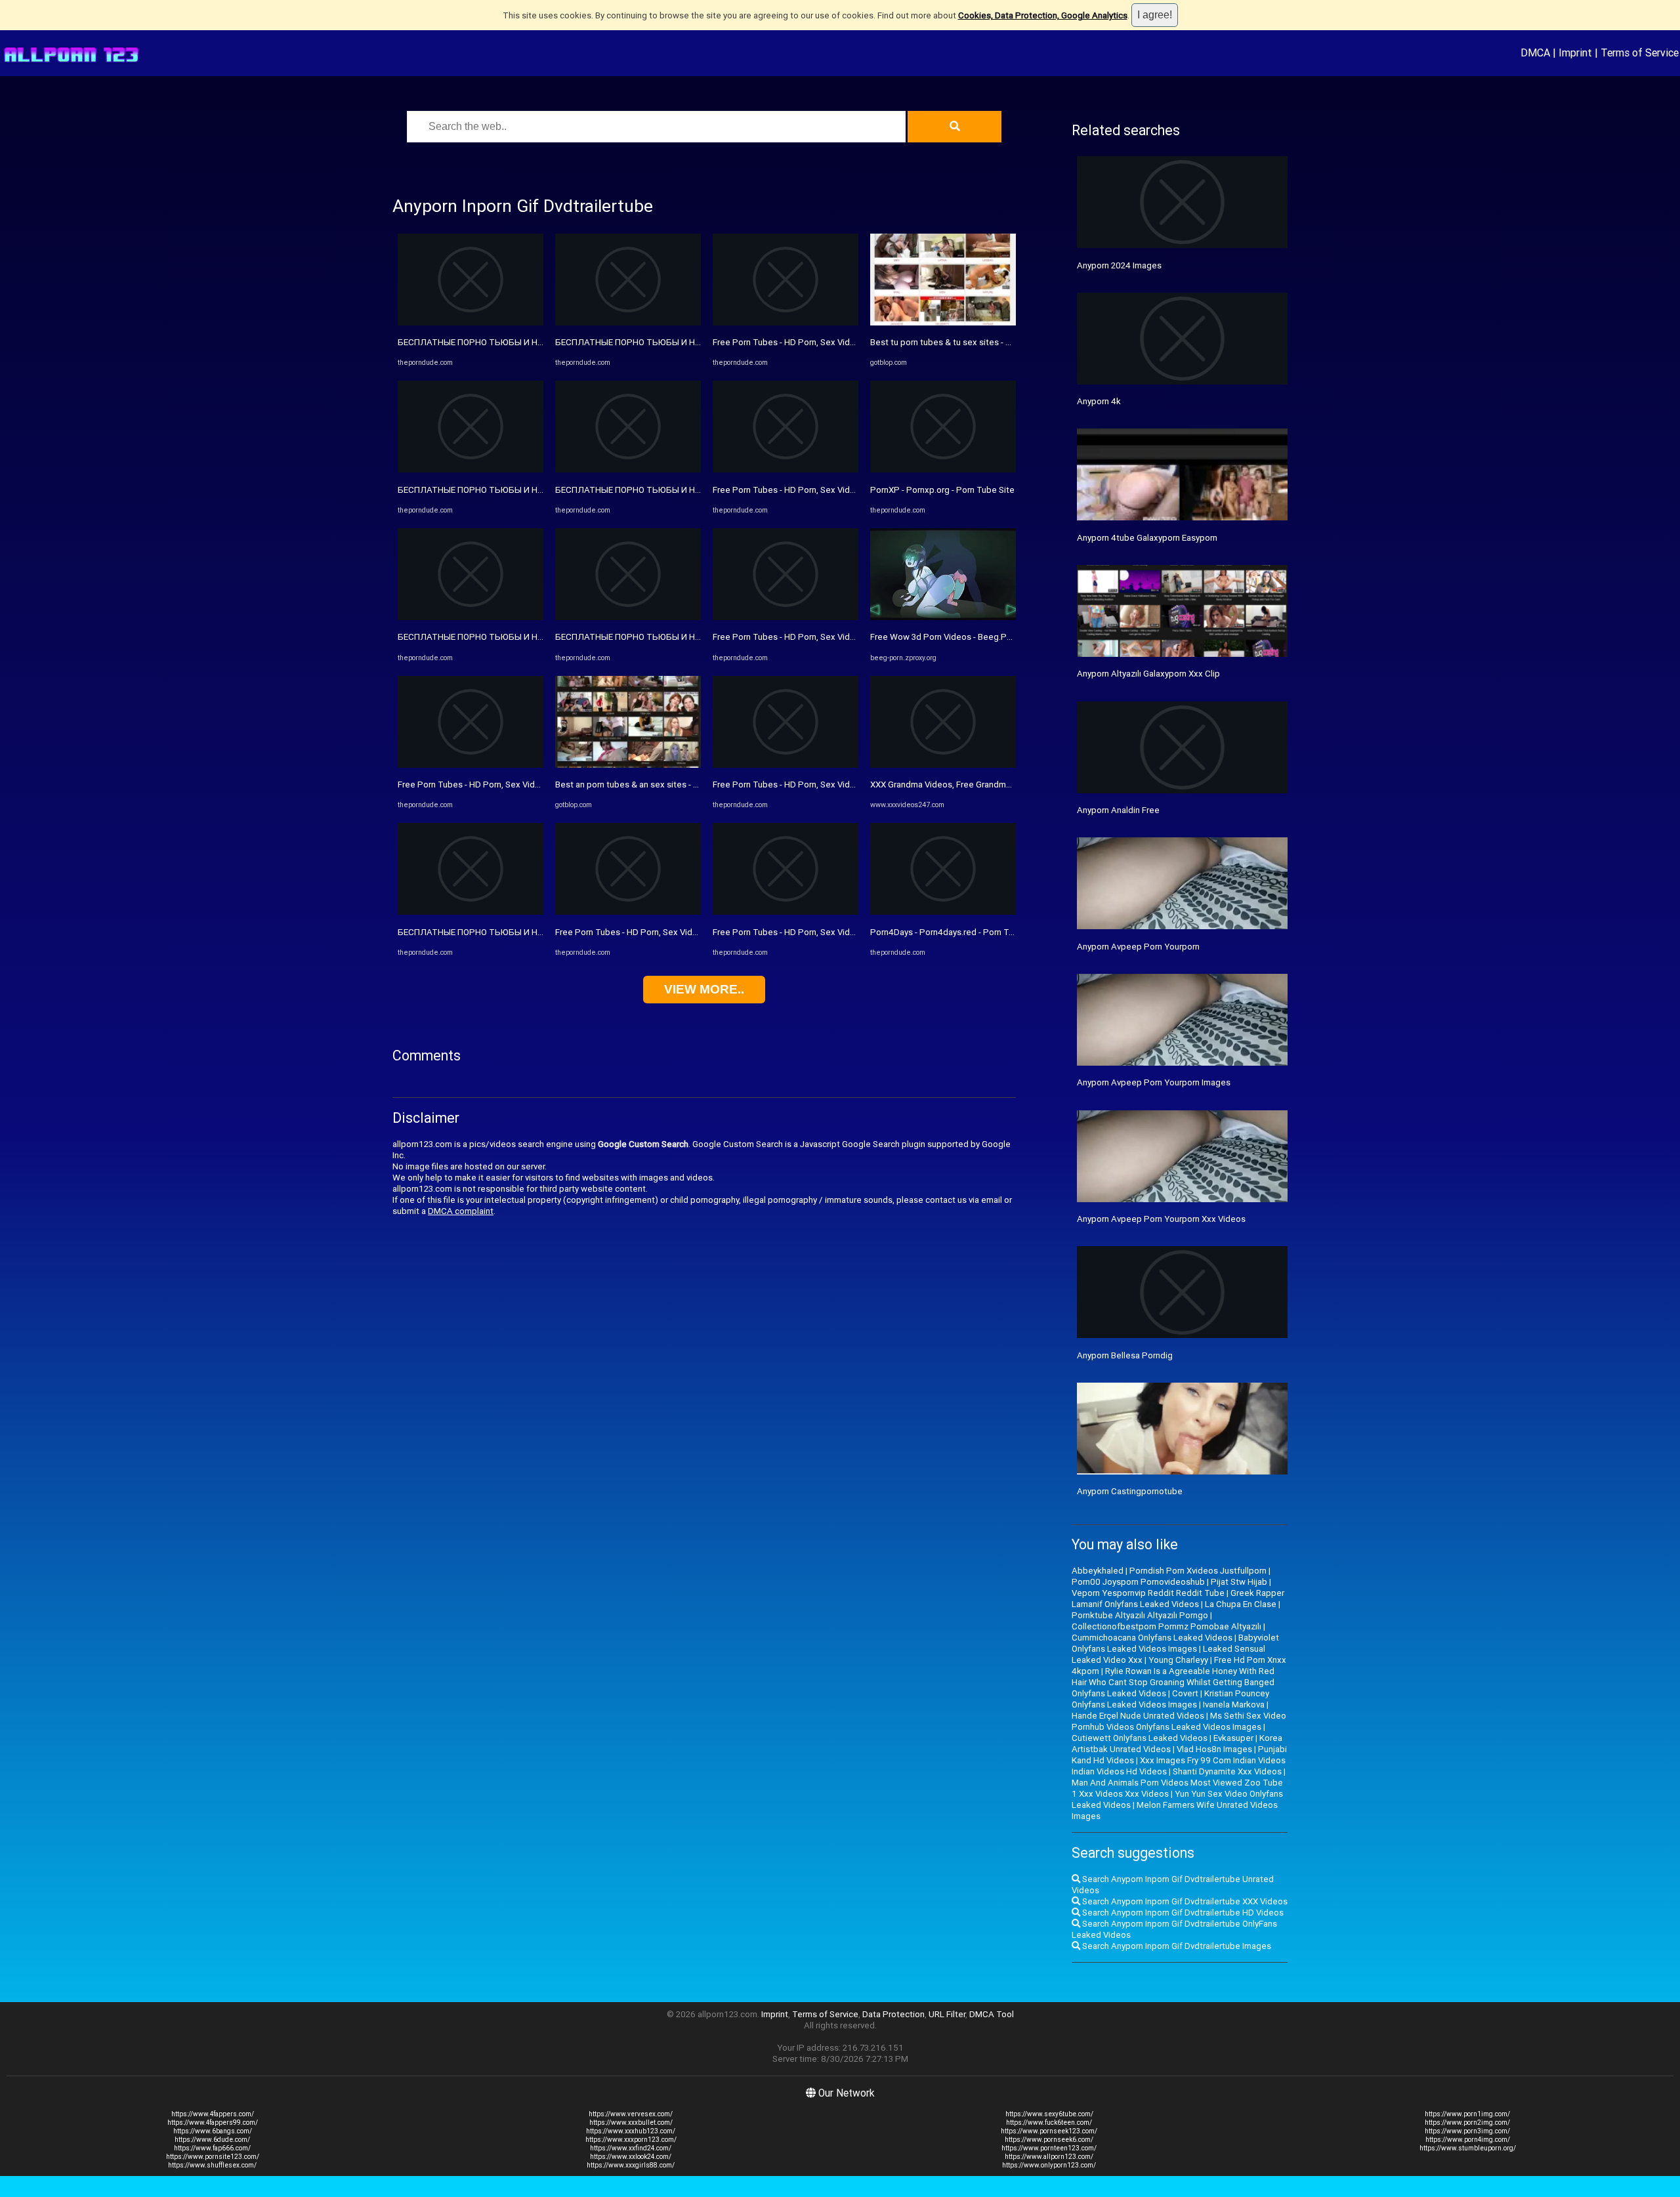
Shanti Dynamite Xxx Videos (1227, 1771)
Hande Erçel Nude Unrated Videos (1138, 1716)
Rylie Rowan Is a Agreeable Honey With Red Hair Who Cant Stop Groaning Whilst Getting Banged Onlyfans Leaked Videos (1173, 1682)
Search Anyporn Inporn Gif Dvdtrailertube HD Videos (1182, 1913)
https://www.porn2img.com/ (1467, 2123)
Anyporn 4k (1099, 401)
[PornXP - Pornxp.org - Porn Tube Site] (943, 470)
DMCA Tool (992, 2014)
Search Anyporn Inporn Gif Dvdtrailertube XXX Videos (1184, 1901)
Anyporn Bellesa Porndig (1125, 1355)
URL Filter (947, 2014)
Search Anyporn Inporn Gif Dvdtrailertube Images (1176, 1946)
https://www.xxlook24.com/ (631, 2157)
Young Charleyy (1178, 1660)
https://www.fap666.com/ (212, 2148)
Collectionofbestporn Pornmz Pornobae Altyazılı (1166, 1626)
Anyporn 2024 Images (1119, 265)
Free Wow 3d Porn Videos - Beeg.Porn (945, 637)
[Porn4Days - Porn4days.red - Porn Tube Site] (943, 912)
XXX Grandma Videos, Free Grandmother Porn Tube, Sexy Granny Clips (1006, 785)
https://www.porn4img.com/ (1468, 2140)
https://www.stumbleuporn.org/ (1468, 2148)
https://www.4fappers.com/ (213, 2114)
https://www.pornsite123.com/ (213, 2157)
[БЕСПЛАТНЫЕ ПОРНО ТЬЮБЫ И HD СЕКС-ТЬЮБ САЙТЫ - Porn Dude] (471, 323)
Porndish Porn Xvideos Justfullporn (1198, 1571)
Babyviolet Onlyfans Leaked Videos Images (1175, 1643)
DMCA (1535, 52)
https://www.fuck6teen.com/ (1049, 2123)
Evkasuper (1233, 1738)
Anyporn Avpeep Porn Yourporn (1138, 947)
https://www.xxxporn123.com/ (631, 2140)
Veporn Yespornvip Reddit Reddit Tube (1148, 1593)
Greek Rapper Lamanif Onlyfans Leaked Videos (1178, 1599)
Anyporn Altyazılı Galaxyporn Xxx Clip (1148, 674)
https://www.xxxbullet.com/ (631, 2123)
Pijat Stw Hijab (1239, 1582)
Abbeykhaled (1098, 1571)
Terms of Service (1640, 52)
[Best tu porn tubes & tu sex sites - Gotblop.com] (943, 323)
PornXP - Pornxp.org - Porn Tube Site (942, 490)
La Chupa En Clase (1241, 1604)
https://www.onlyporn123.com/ (1049, 2165)
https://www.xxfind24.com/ (631, 2148)
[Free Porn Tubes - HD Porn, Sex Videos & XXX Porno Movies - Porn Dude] (471, 765)
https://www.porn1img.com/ (1467, 2114)
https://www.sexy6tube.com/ (1049, 2114)
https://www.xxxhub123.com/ (631, 2131)
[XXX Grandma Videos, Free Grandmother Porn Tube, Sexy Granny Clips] (943, 765)
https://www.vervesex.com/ (631, 2114)
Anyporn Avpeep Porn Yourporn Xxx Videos (1161, 1219)
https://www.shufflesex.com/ (212, 2165)
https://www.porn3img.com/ (1467, 2131)
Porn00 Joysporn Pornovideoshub (1138, 1582)
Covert (1185, 1693)
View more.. (704, 989)
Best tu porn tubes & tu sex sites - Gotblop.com (963, 342)
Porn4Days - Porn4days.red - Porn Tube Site (956, 932)
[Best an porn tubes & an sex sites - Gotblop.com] (628, 765)
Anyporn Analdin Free (1118, 810)
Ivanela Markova (1234, 1705)
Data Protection (893, 2014)
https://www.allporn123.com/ (1049, 2157)
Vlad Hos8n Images (1214, 1749)
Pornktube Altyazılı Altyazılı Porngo (1140, 1615)
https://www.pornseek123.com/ (1049, 2131)
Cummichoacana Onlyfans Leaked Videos (1152, 1638)
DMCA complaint (461, 1211)
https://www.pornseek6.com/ (1049, 2140)
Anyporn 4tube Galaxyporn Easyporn (1147, 538)
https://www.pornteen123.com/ (1049, 2148)
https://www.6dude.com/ (212, 2140)
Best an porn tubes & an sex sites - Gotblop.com (650, 785)
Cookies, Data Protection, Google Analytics (1043, 15)
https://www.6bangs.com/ (213, 2131)
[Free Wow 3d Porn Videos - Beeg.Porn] (943, 617)
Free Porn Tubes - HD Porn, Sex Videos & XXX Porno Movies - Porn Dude (538, 785)
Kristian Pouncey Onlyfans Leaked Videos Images (1170, 1699)
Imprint (1575, 52)
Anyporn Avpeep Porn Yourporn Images (1154, 1082)
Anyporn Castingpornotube (1130, 1491)
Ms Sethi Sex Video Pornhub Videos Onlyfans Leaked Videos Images (1179, 1721)
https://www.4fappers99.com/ (213, 2123)
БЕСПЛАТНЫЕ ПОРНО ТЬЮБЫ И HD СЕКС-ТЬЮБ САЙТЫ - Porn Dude (537, 342)
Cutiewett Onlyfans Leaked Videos (1140, 1738)
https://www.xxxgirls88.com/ (631, 2165)
